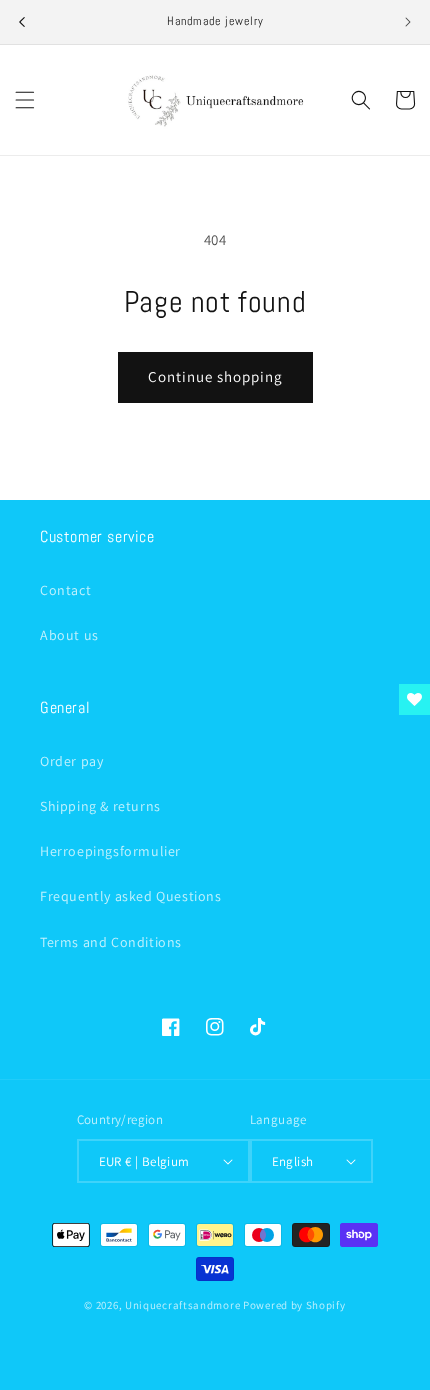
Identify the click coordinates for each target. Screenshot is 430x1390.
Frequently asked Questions (131, 896)
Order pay (71, 761)
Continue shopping (215, 376)
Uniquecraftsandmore (182, 1305)
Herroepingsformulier (110, 851)
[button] (25, 100)
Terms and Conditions (111, 942)
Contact (65, 590)
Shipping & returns (100, 806)
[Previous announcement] (22, 22)
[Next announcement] (408, 22)
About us (69, 635)
